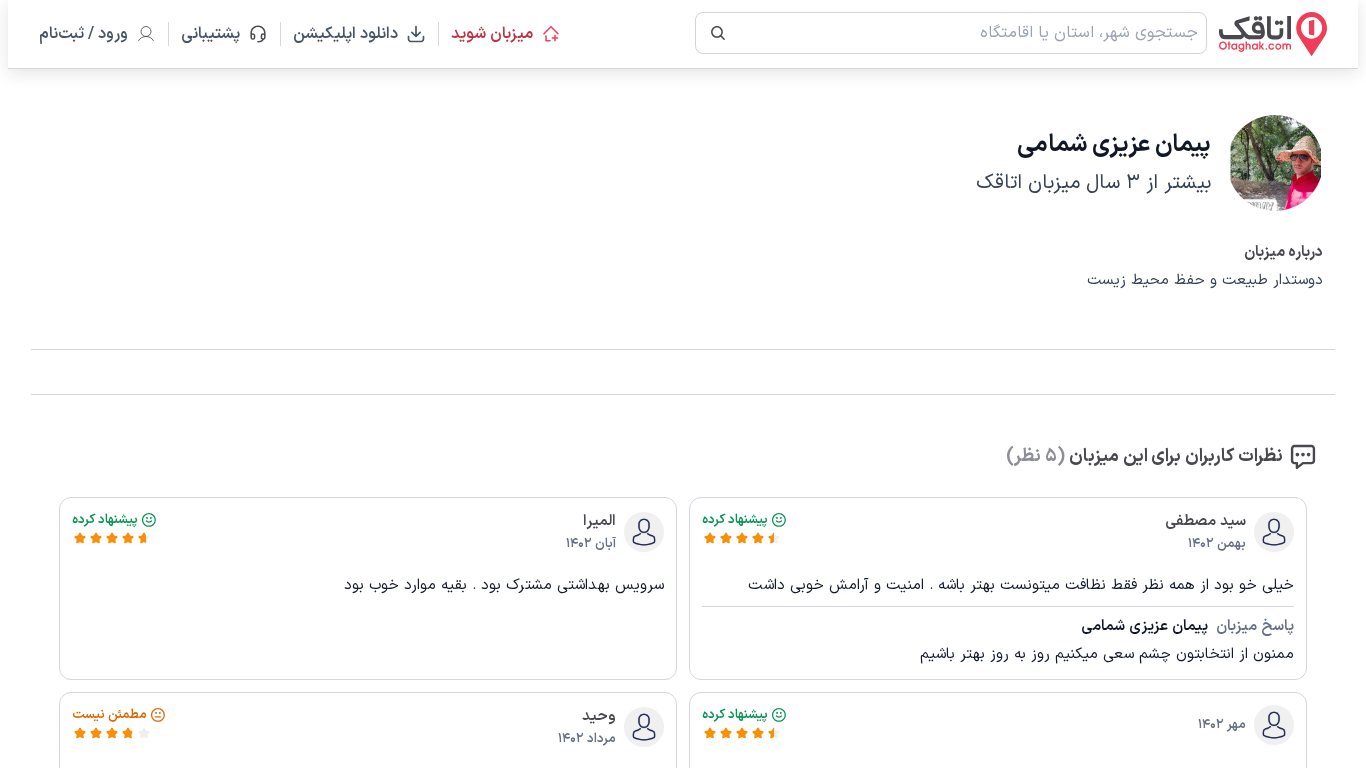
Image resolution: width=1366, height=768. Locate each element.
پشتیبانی (219, 34)
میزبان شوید (492, 34)
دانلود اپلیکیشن (345, 34)
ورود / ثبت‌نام (83, 34)
